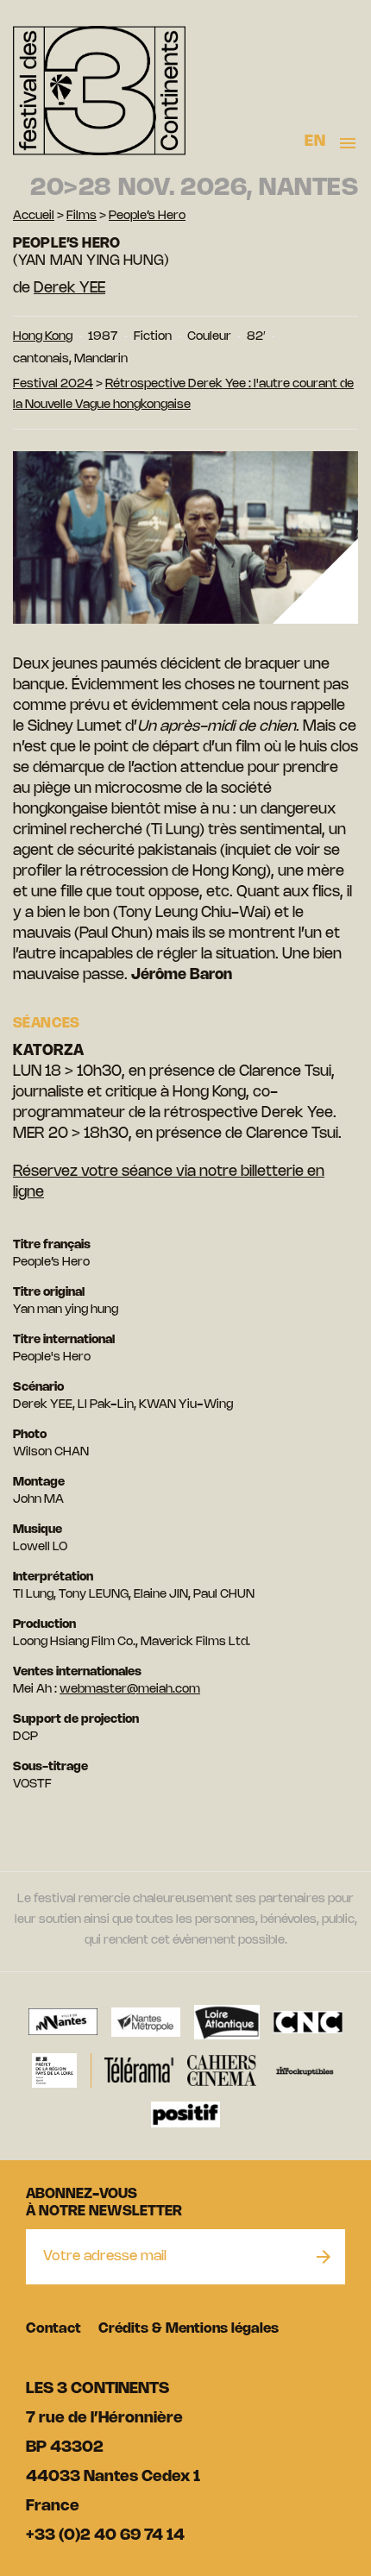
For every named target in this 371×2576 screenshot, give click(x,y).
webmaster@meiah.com (130, 1690)
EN (315, 141)
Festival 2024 (53, 384)
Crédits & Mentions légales (189, 2329)
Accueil (34, 216)
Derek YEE (69, 288)
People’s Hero (147, 216)
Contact (53, 2329)
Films (82, 216)
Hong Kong (43, 337)
